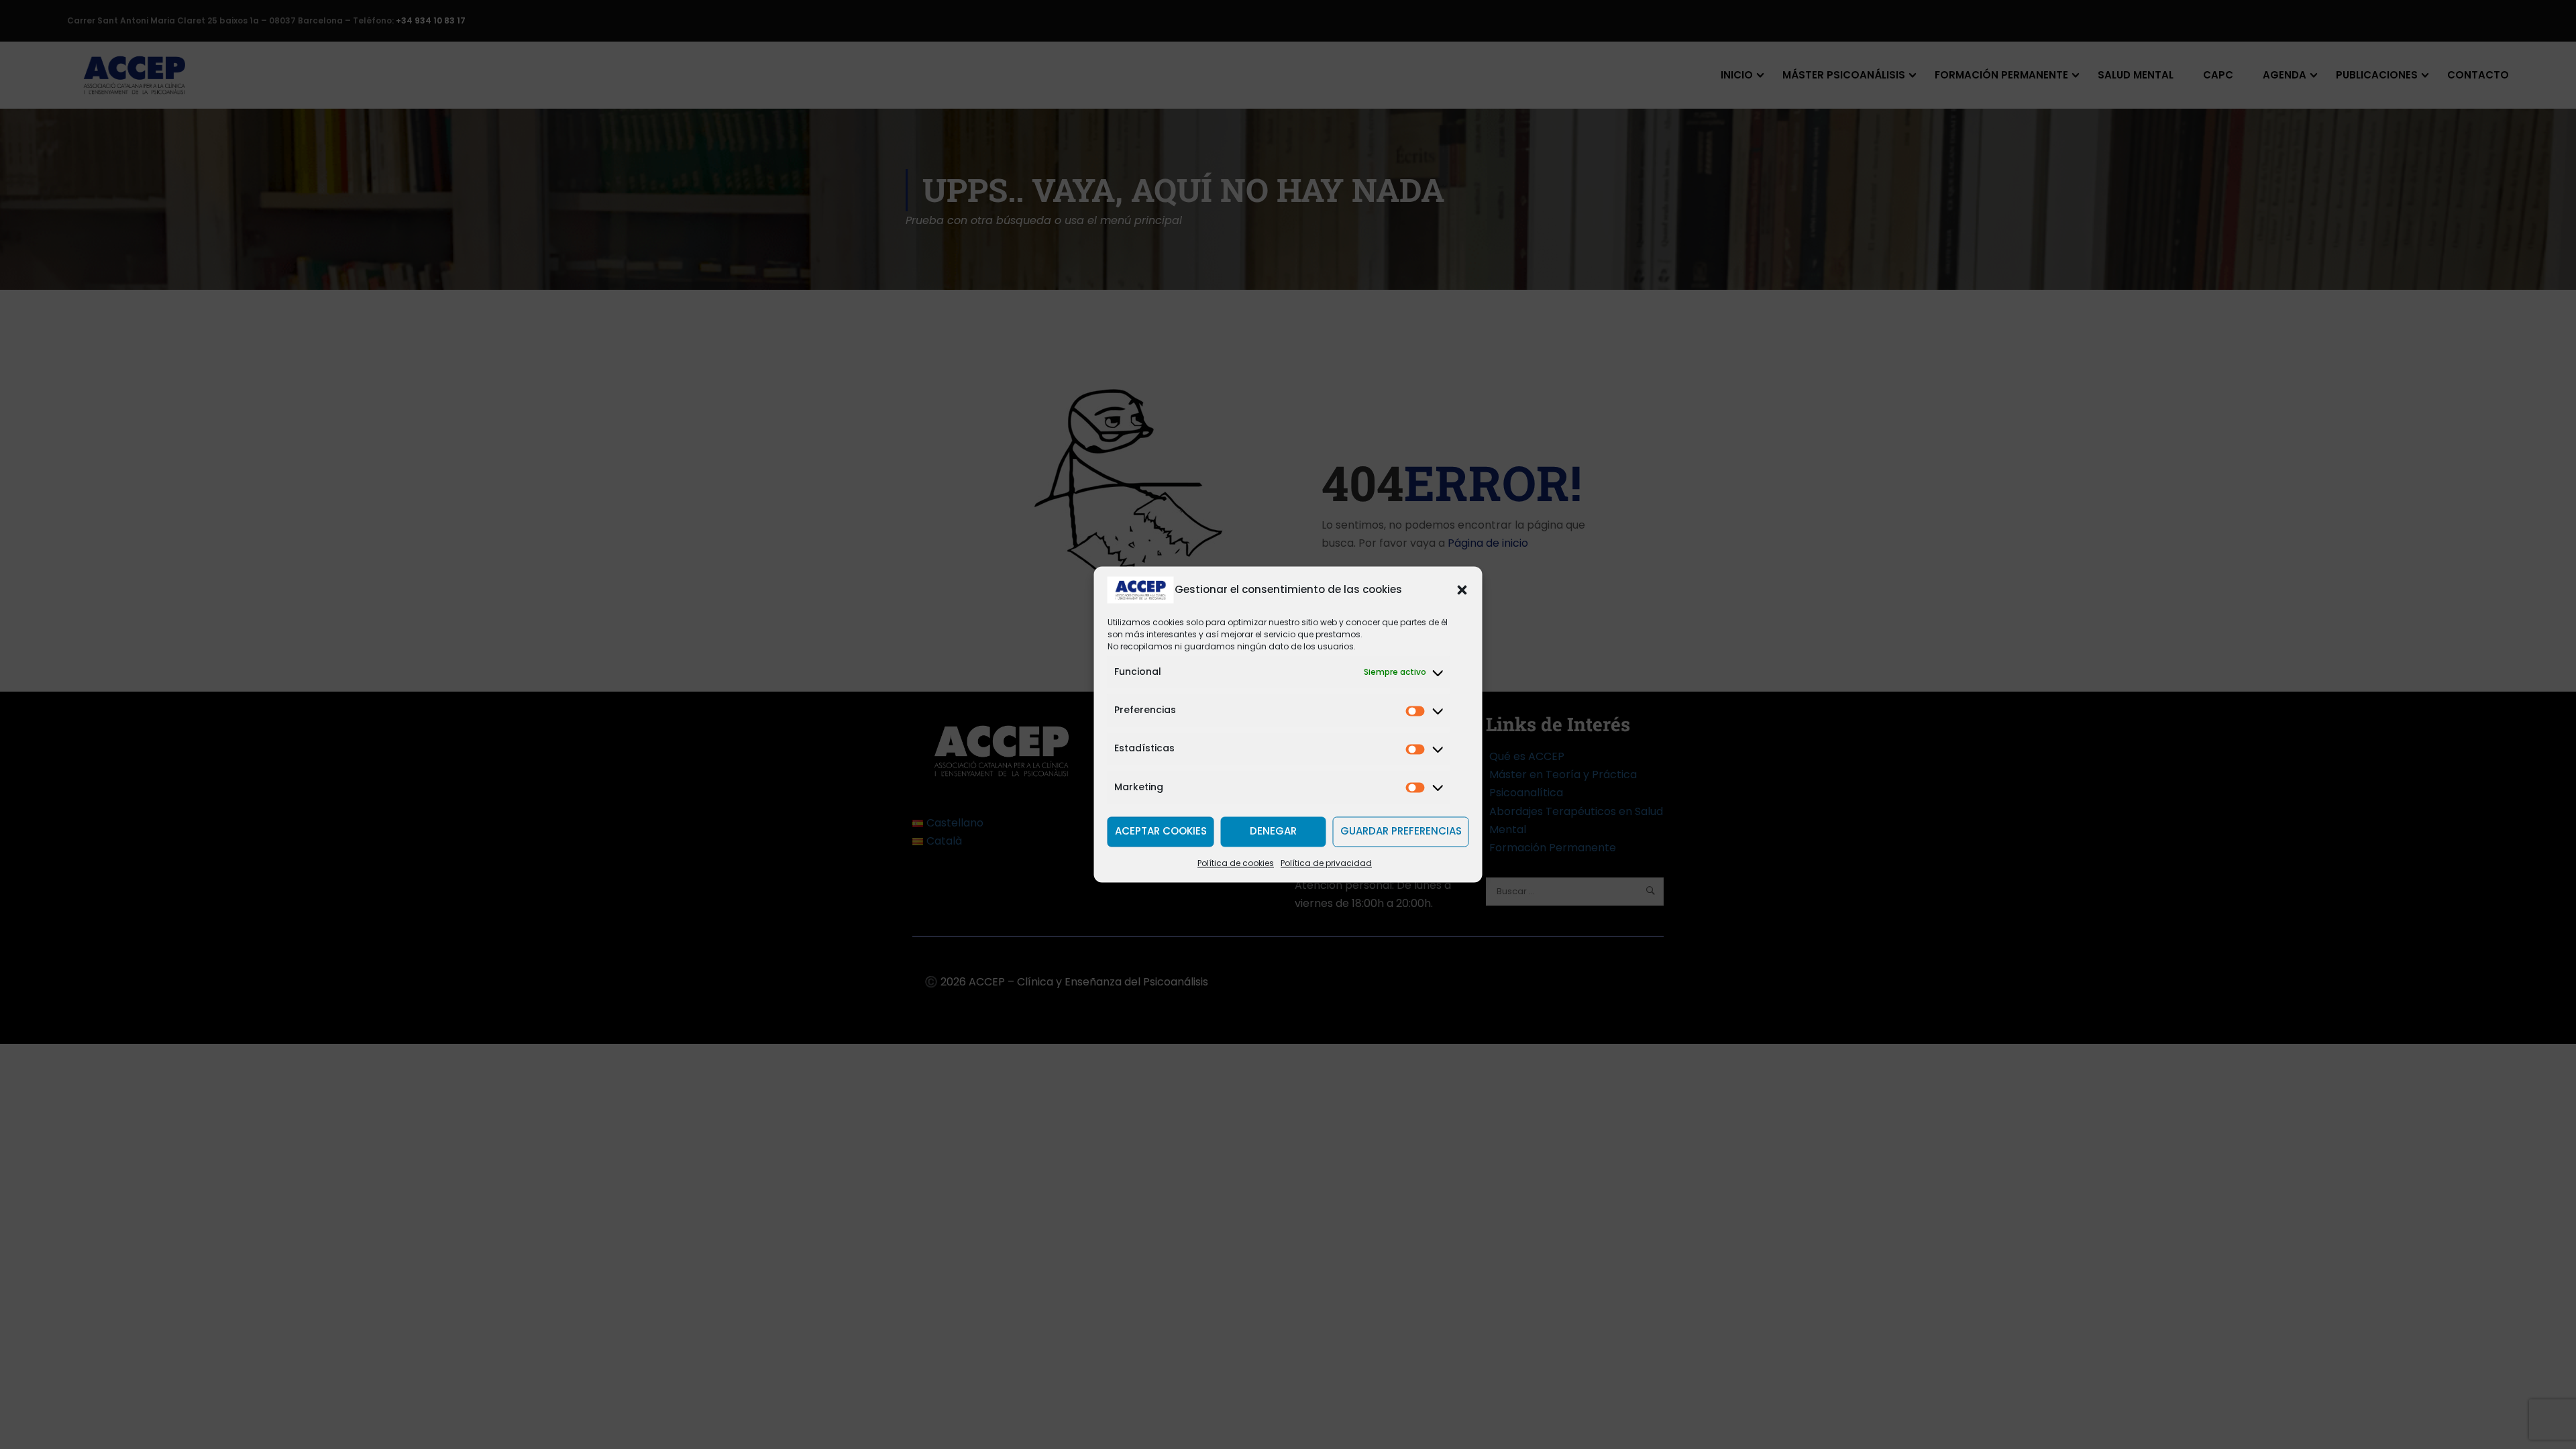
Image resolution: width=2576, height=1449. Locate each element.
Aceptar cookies (1161, 831)
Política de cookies (1236, 863)
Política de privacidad (1326, 863)
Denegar (1273, 831)
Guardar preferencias (1401, 831)
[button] (1462, 590)
